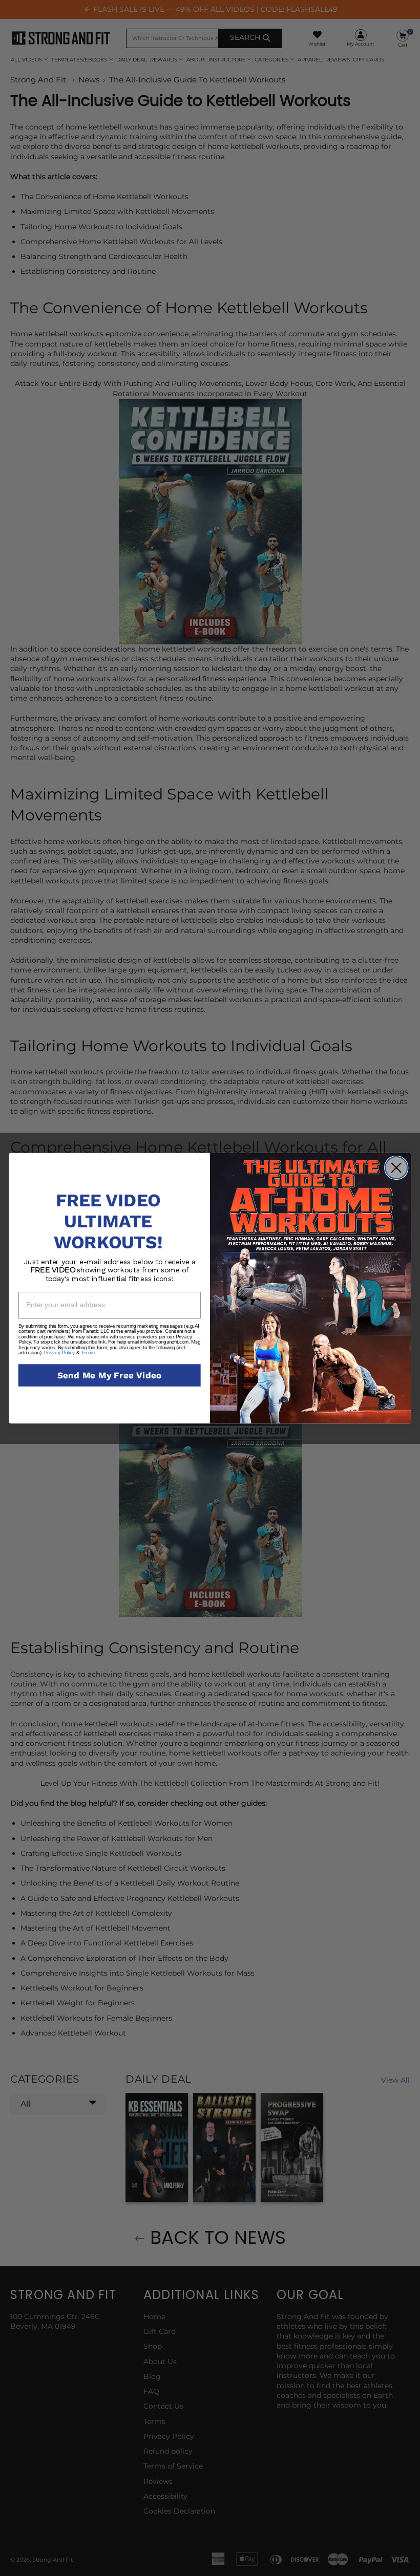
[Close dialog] (396, 1167)
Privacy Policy (59, 1352)
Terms (87, 1352)
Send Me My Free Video (110, 1375)
